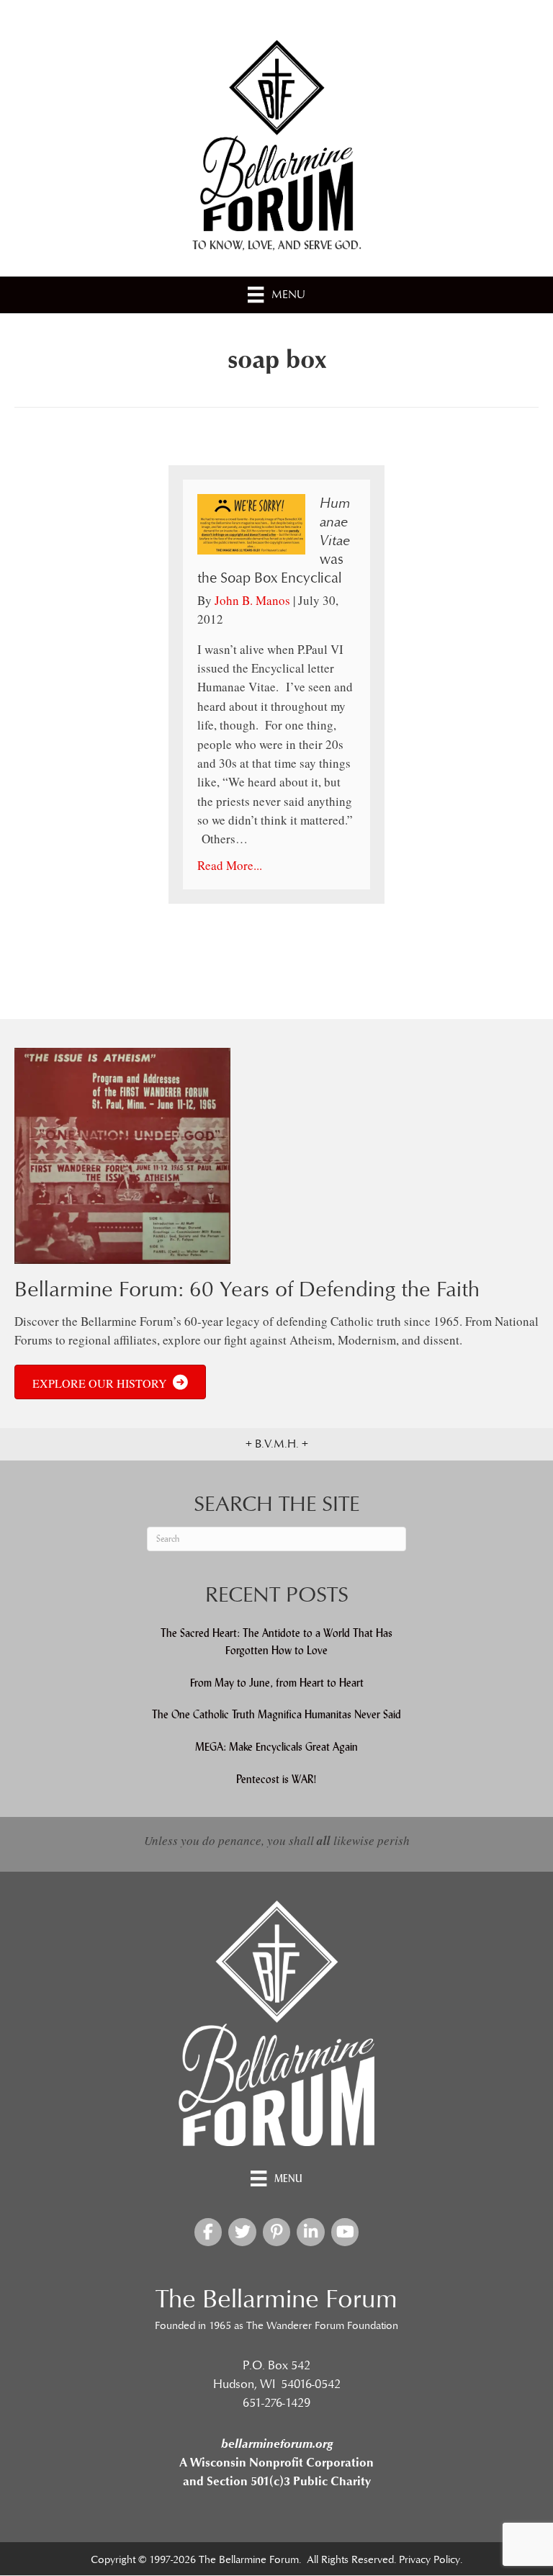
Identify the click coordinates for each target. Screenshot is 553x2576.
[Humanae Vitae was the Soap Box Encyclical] (251, 522)
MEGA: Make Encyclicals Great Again (276, 1747)
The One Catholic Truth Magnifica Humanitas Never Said (276, 1715)
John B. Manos (252, 600)
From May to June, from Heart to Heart (277, 1683)
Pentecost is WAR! (276, 1779)
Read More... (230, 865)
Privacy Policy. (431, 2560)
